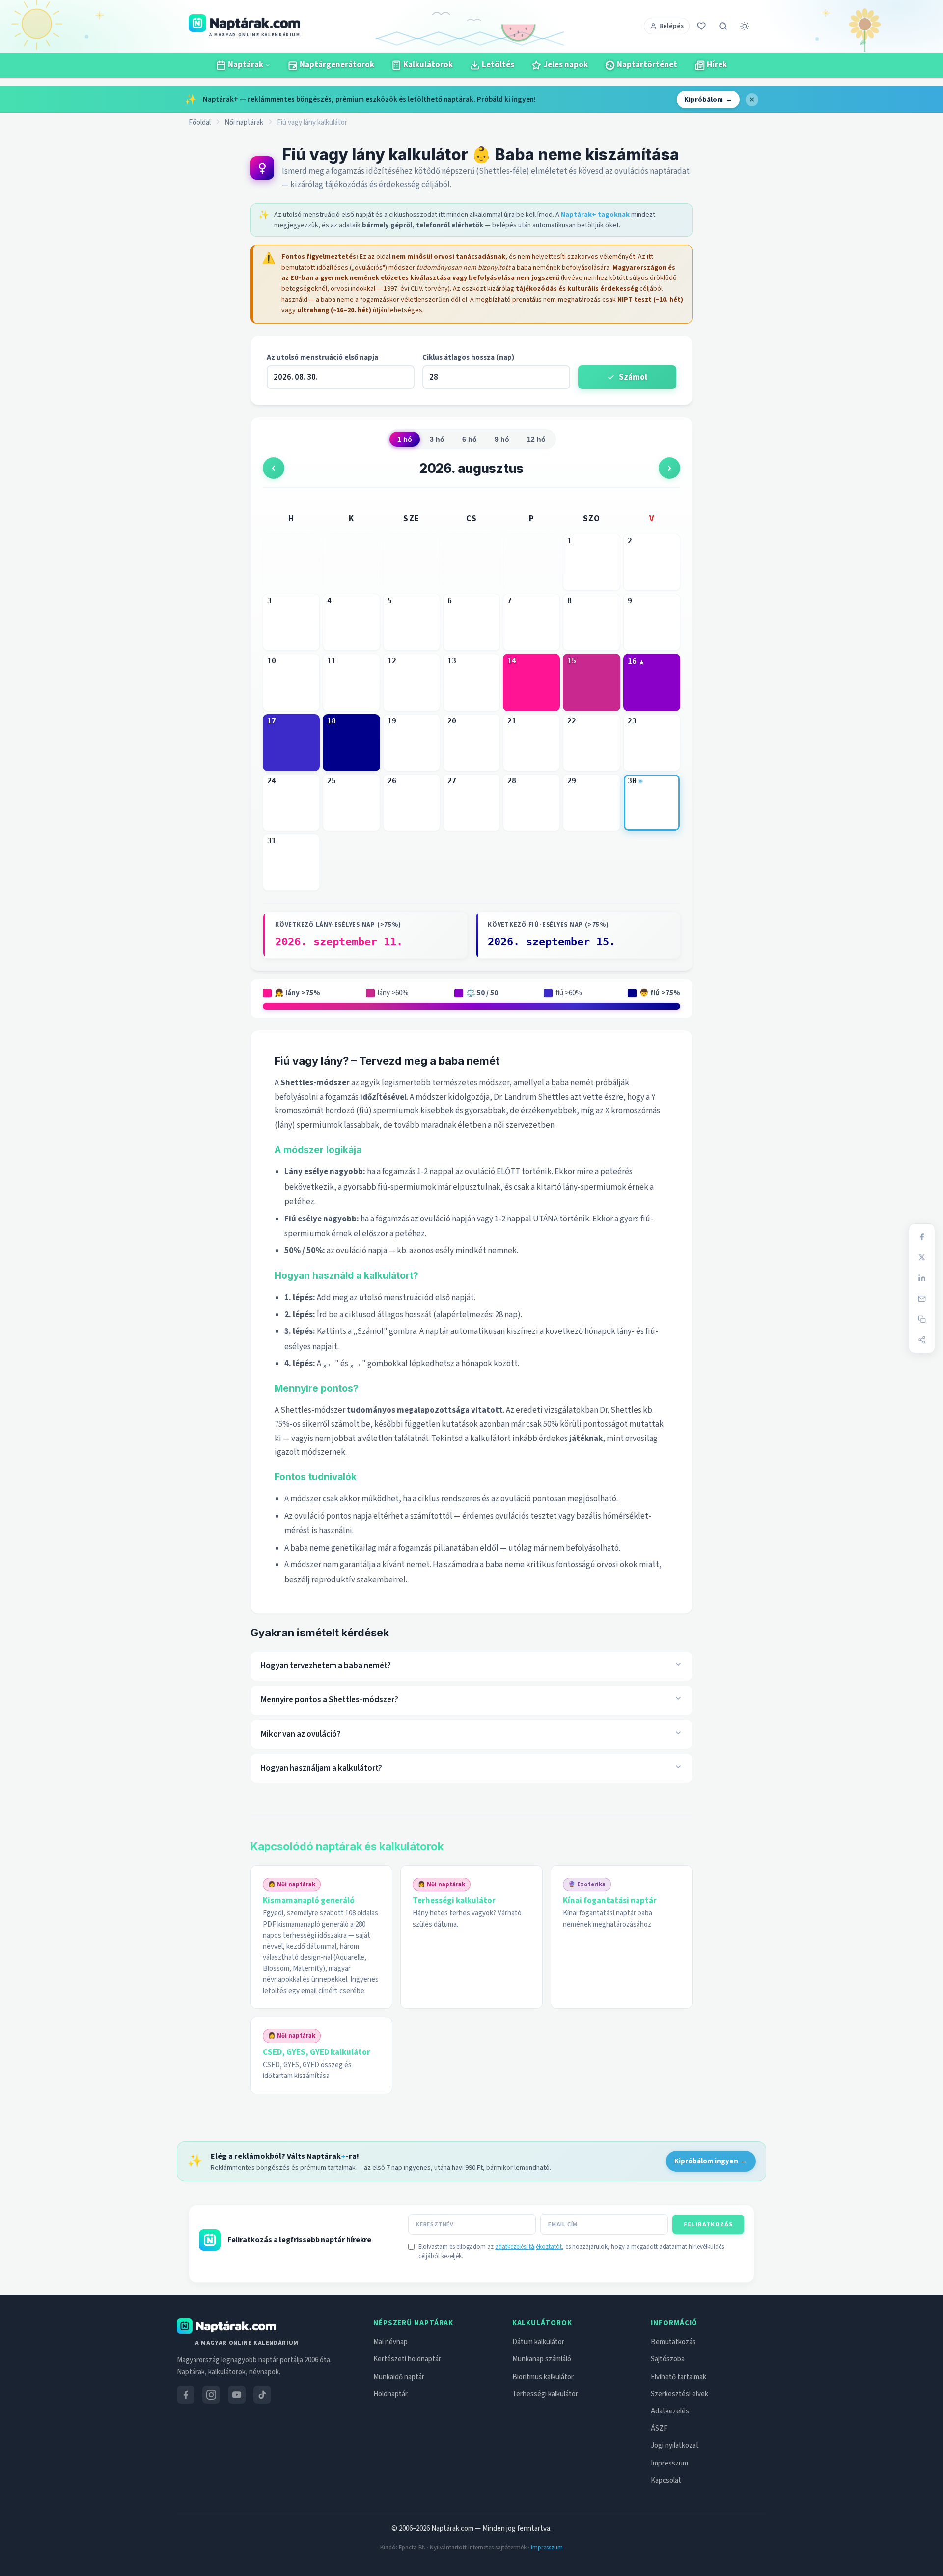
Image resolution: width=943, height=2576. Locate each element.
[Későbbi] (669, 468)
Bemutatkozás (673, 2342)
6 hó (470, 439)
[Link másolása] (922, 1319)
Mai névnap (390, 2342)
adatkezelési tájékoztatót (528, 2247)
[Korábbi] (274, 468)
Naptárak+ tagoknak (595, 214)
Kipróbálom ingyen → (711, 2161)
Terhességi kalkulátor (545, 2394)
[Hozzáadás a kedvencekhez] (701, 26)
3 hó (437, 439)
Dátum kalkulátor (538, 2342)
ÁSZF (659, 2428)
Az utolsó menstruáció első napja (322, 357)
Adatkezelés (670, 2411)
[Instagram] (211, 2395)
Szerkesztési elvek (680, 2394)
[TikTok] (262, 2395)
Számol (633, 377)
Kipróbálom (708, 99)
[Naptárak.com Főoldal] (226, 2326)
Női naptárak (244, 123)
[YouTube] (237, 2395)
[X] (922, 1257)
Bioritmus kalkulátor (543, 2377)
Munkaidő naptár (399, 2377)
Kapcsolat (666, 2480)
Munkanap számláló (542, 2359)
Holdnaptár (390, 2394)
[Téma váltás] (745, 26)
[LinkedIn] (922, 1278)
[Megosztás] (922, 1340)
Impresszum (669, 2463)
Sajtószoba (668, 2359)
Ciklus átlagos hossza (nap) (468, 357)
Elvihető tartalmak (679, 2377)
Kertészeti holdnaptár (407, 2359)
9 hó (502, 439)
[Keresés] (723, 26)
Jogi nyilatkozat (675, 2446)
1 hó (405, 439)
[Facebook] (922, 1237)
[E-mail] (922, 1299)
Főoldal (200, 123)
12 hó (536, 439)
